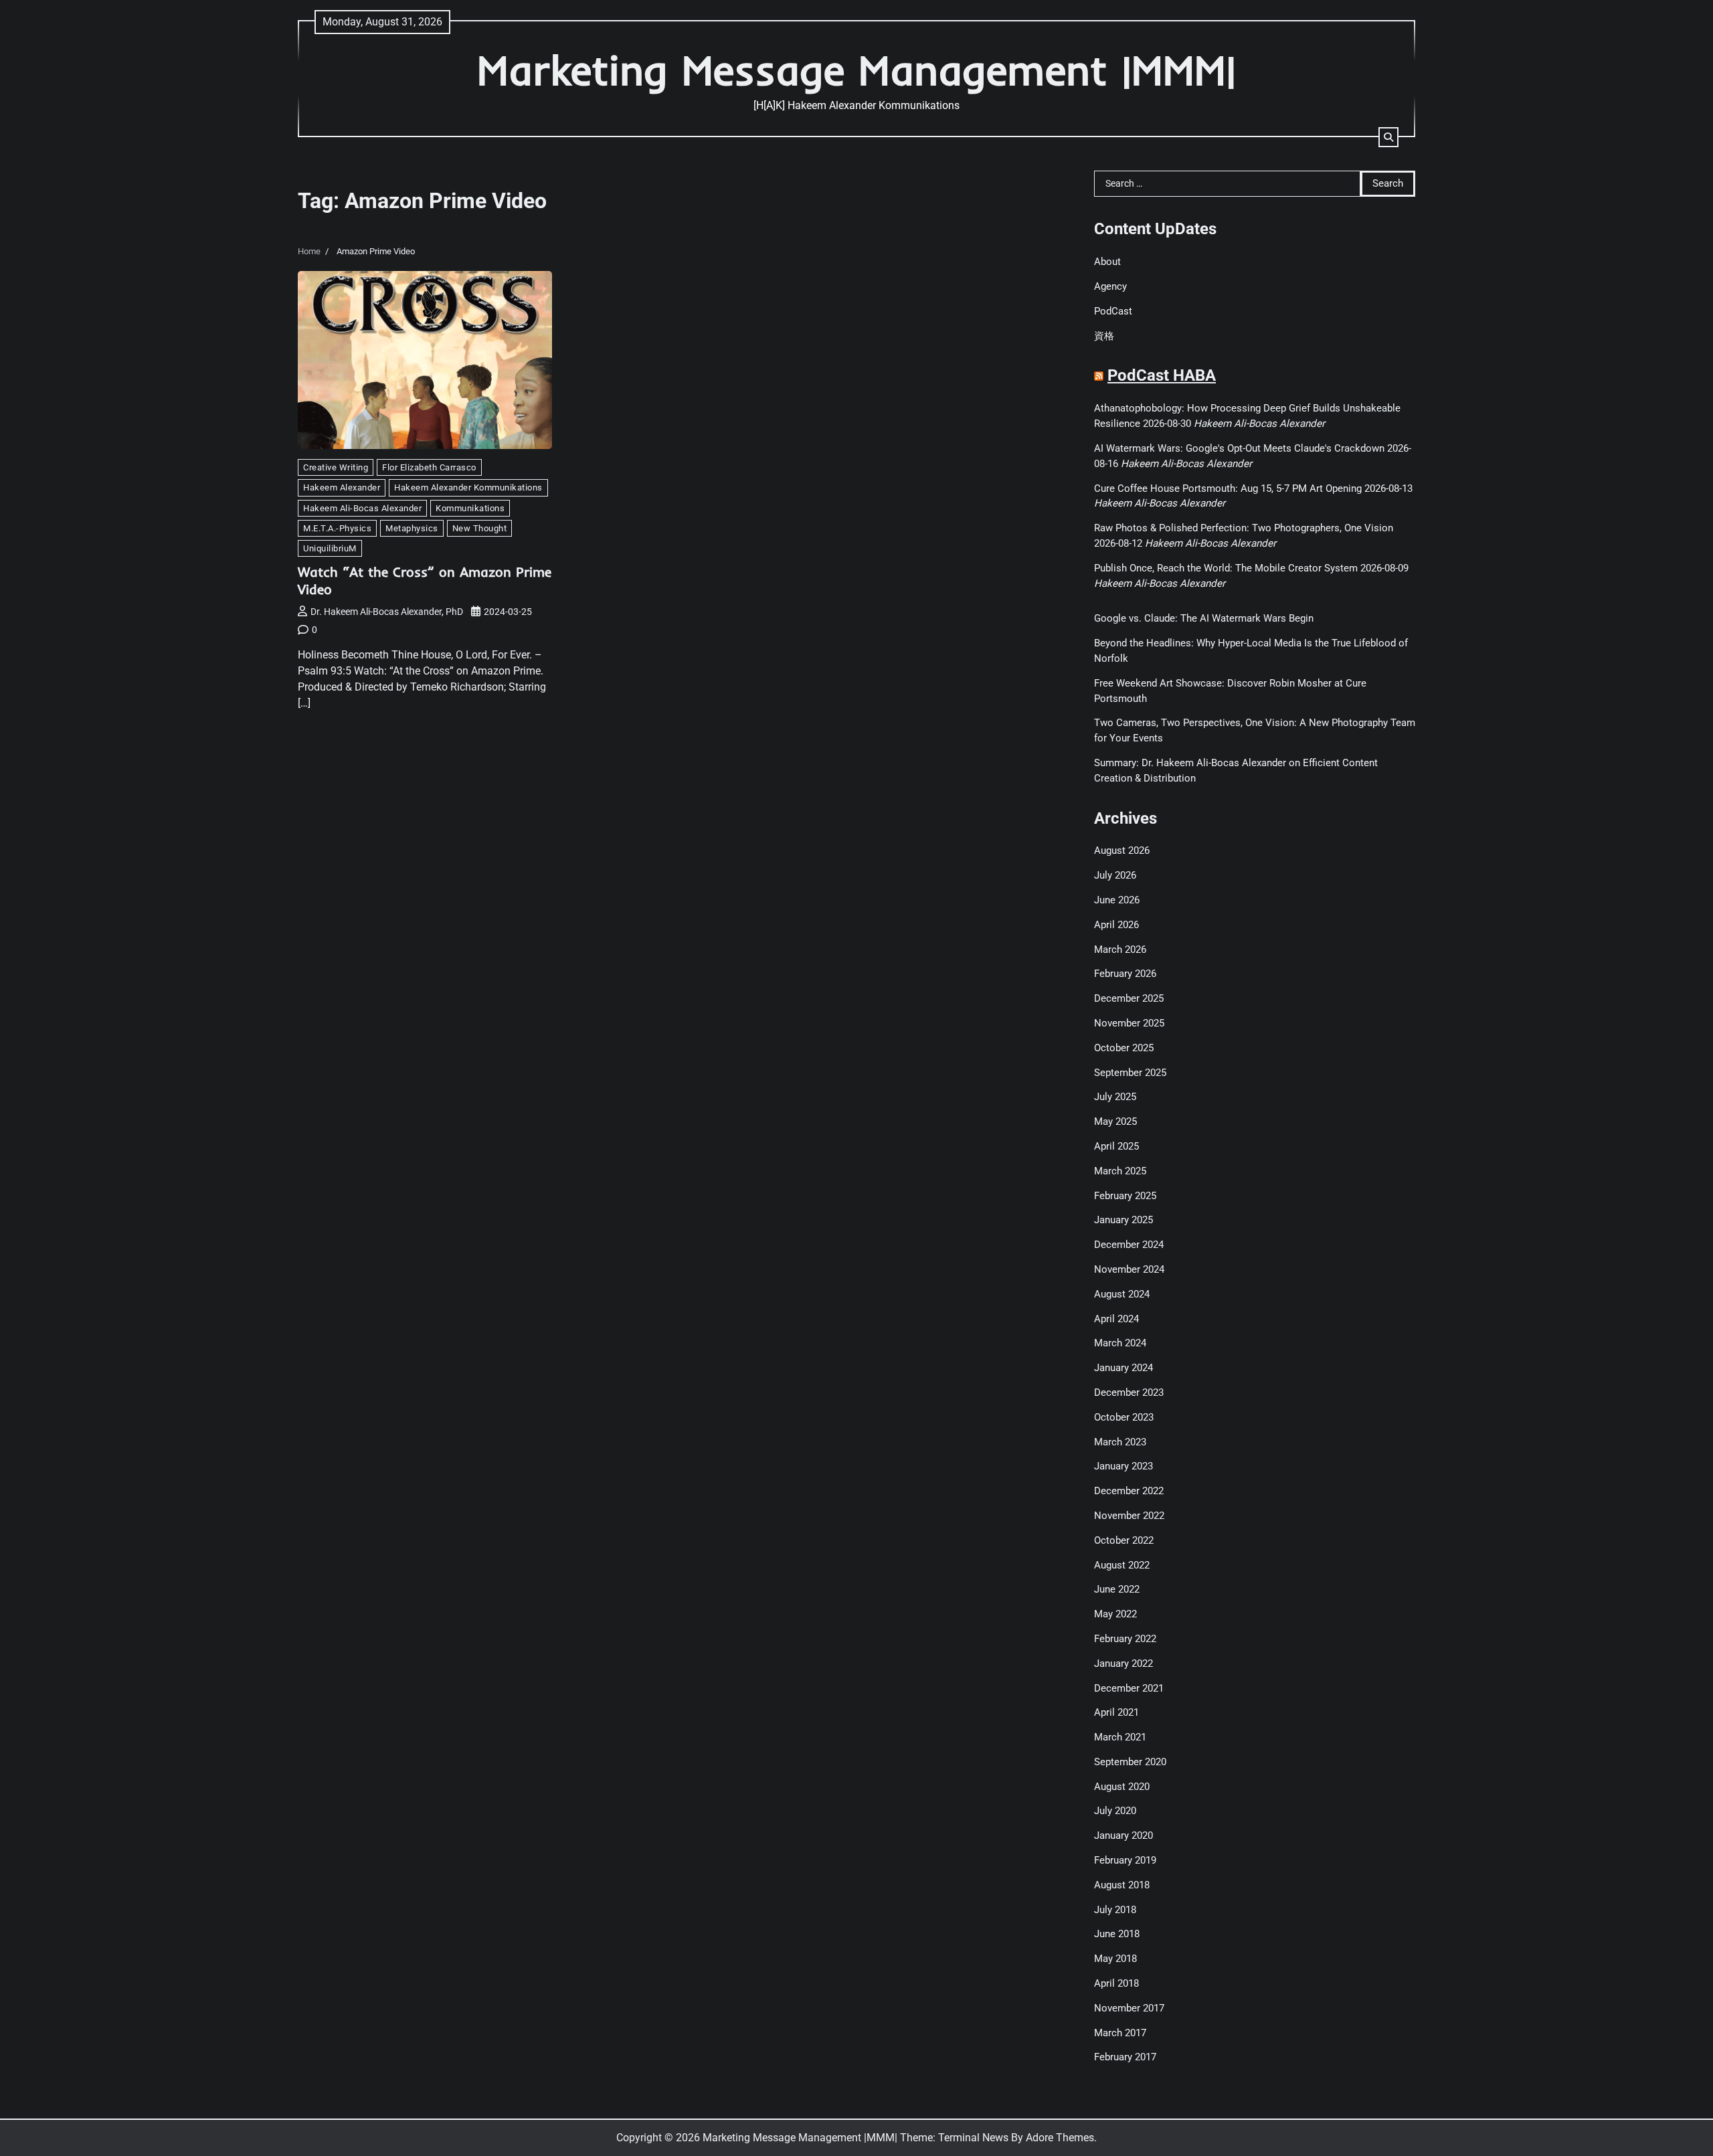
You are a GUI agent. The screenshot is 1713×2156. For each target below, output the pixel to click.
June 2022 (1117, 1589)
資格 (1104, 336)
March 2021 (1120, 1737)
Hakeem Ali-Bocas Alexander (362, 508)
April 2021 (1116, 1712)
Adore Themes (1060, 2138)
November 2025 (1129, 1023)
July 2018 (1115, 1910)
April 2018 (1116, 1983)
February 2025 (1125, 1196)
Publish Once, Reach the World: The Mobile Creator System (1226, 568)
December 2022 (1129, 1491)
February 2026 (1125, 974)
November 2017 (1129, 2008)
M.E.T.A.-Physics (337, 528)
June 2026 (1117, 900)
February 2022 (1125, 1639)
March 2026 (1120, 950)
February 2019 (1125, 1860)
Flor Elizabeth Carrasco (429, 467)
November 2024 (1129, 1269)
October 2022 (1124, 1540)
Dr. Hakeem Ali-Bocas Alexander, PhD (387, 612)
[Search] (1388, 137)
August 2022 (1122, 1565)
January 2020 (1123, 1835)
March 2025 (1120, 1171)
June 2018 (1117, 1934)
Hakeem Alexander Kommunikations (468, 487)
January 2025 (1123, 1220)
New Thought (480, 528)
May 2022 (1115, 1614)
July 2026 (1115, 875)
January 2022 (1123, 1664)
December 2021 (1129, 1688)
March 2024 (1120, 1343)
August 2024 (1122, 1294)
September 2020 (1130, 1762)
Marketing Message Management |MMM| (856, 70)
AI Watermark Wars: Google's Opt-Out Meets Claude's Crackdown (1239, 448)
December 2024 (1129, 1245)
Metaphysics (412, 528)
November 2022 (1129, 1516)
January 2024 (1123, 1368)
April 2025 (1116, 1146)
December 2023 (1129, 1393)
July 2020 (1115, 1811)
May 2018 (1115, 1959)
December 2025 (1129, 998)
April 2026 (1116, 925)
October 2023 (1124, 1417)
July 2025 (1115, 1097)
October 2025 (1124, 1048)
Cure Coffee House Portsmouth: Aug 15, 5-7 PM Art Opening (1228, 488)
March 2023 (1120, 1442)
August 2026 (1122, 850)
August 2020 (1122, 1787)
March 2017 (1120, 2033)
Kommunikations (470, 508)
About (1107, 262)
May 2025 (1115, 1121)
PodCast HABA (1162, 375)
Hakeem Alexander (342, 487)
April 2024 (1116, 1319)
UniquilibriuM (330, 548)
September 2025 (1130, 1073)
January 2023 (1123, 1466)
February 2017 (1125, 2057)
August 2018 (1122, 1885)
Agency (1110, 286)
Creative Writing (336, 467)
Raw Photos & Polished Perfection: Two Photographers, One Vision (1244, 528)
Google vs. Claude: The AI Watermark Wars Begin (1204, 618)
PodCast (1113, 311)
